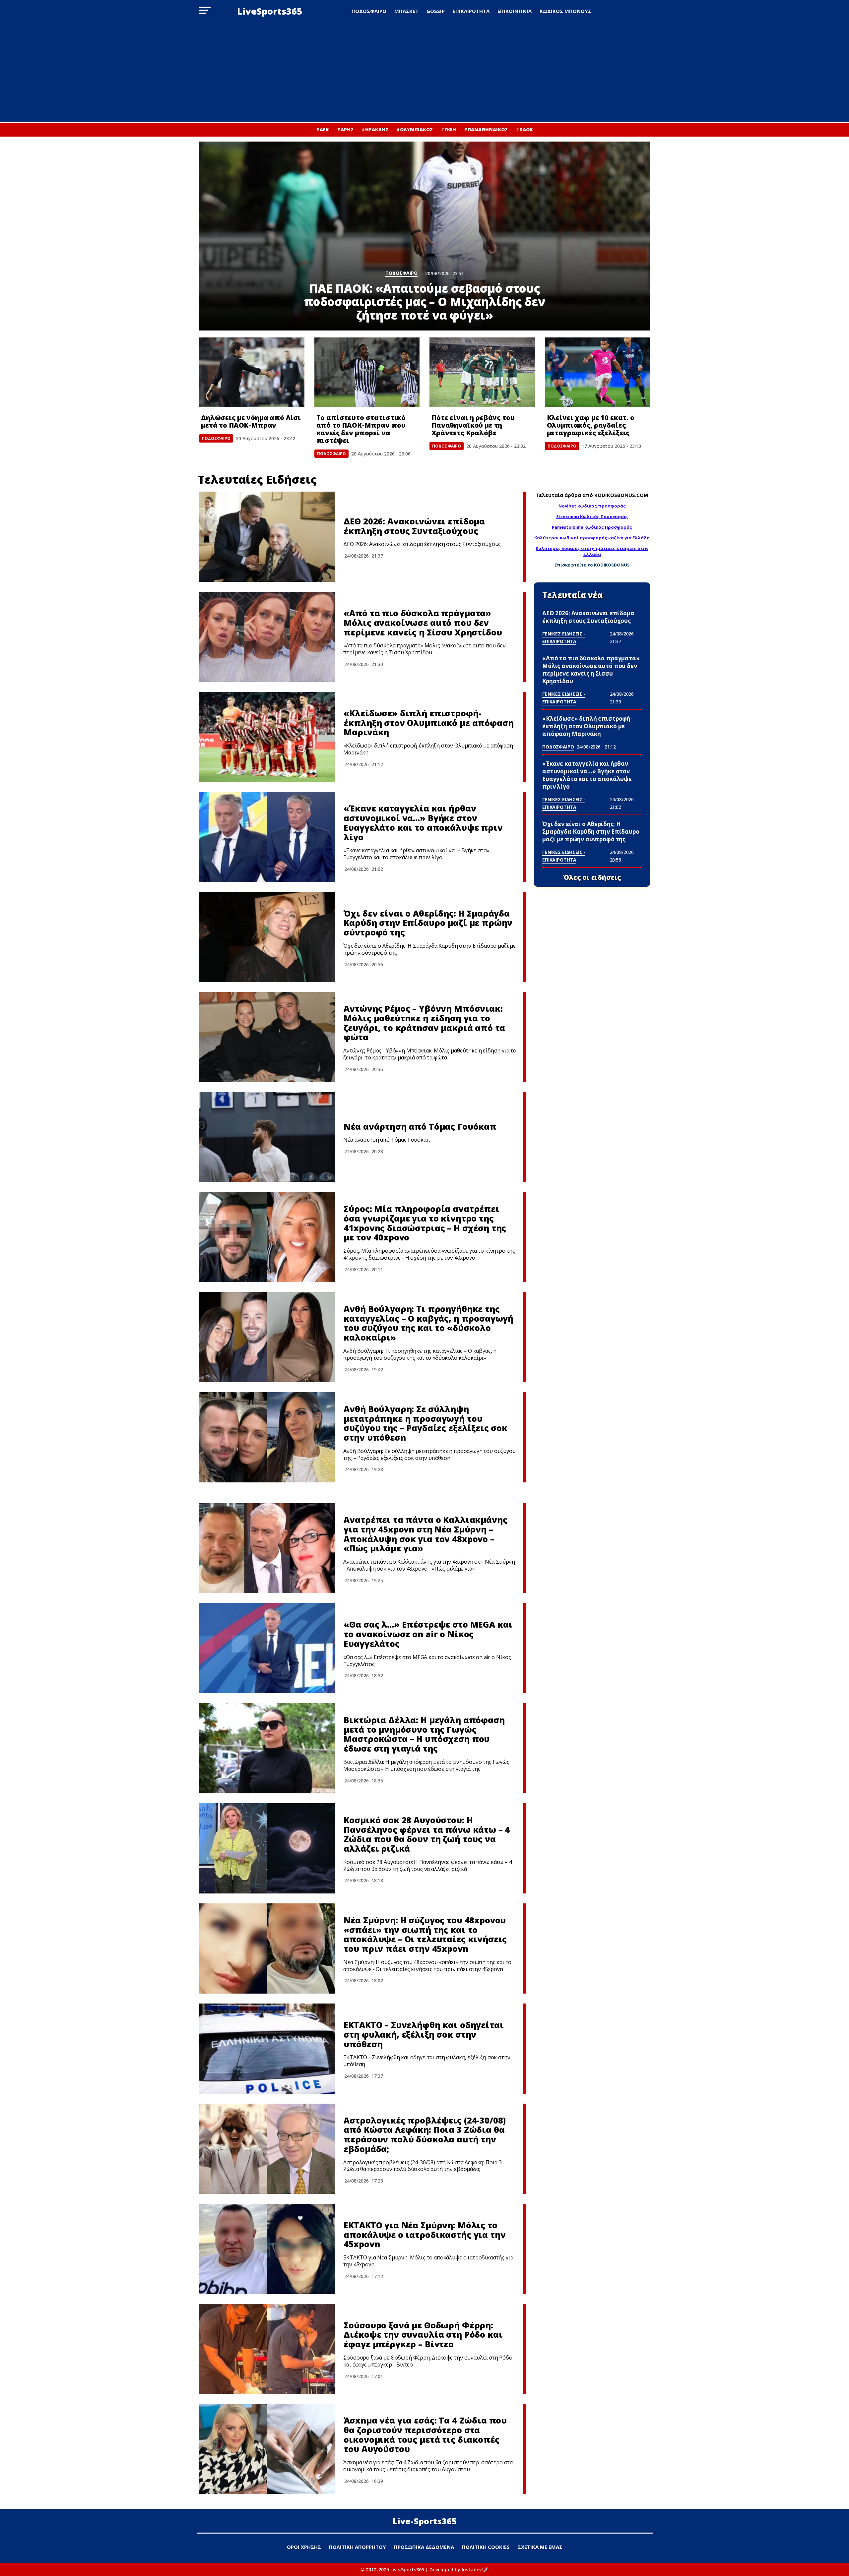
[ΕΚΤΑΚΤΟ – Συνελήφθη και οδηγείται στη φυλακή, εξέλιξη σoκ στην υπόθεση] (267, 2049)
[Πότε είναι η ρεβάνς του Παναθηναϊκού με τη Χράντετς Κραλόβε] (482, 372)
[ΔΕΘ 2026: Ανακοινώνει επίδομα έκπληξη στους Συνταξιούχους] (267, 537)
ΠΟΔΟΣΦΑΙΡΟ (369, 11)
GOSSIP (436, 11)
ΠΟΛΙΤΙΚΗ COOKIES (486, 2547)
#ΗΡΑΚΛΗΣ (375, 129)
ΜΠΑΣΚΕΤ (406, 11)
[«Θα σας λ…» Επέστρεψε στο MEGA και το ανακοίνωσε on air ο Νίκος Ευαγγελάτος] (267, 1648)
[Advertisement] (424, 72)
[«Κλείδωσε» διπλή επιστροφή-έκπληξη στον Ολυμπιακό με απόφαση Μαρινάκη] (267, 737)
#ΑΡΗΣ (345, 129)
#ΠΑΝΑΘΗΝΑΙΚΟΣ (486, 129)
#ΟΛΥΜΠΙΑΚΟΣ (415, 129)
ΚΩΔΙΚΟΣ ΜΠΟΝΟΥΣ (565, 11)
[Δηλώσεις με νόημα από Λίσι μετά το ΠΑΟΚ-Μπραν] (252, 372)
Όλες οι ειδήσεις (592, 877)
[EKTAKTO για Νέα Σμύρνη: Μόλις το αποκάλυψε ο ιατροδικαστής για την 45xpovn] (267, 2249)
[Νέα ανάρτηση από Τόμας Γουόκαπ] (267, 1137)
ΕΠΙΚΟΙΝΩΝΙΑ (515, 11)
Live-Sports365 (425, 2521)
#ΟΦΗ (448, 129)
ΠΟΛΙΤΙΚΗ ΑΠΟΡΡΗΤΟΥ (358, 2547)
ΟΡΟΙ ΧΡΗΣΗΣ (304, 2547)
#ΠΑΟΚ (524, 129)
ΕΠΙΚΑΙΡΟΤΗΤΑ (471, 11)
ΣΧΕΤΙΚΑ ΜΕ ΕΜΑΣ (540, 2547)
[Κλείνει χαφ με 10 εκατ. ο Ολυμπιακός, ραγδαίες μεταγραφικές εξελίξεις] (598, 372)
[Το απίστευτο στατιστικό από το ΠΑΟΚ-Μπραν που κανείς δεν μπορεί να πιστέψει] (367, 372)
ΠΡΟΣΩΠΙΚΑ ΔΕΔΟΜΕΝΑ (424, 2547)
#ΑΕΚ (323, 129)
